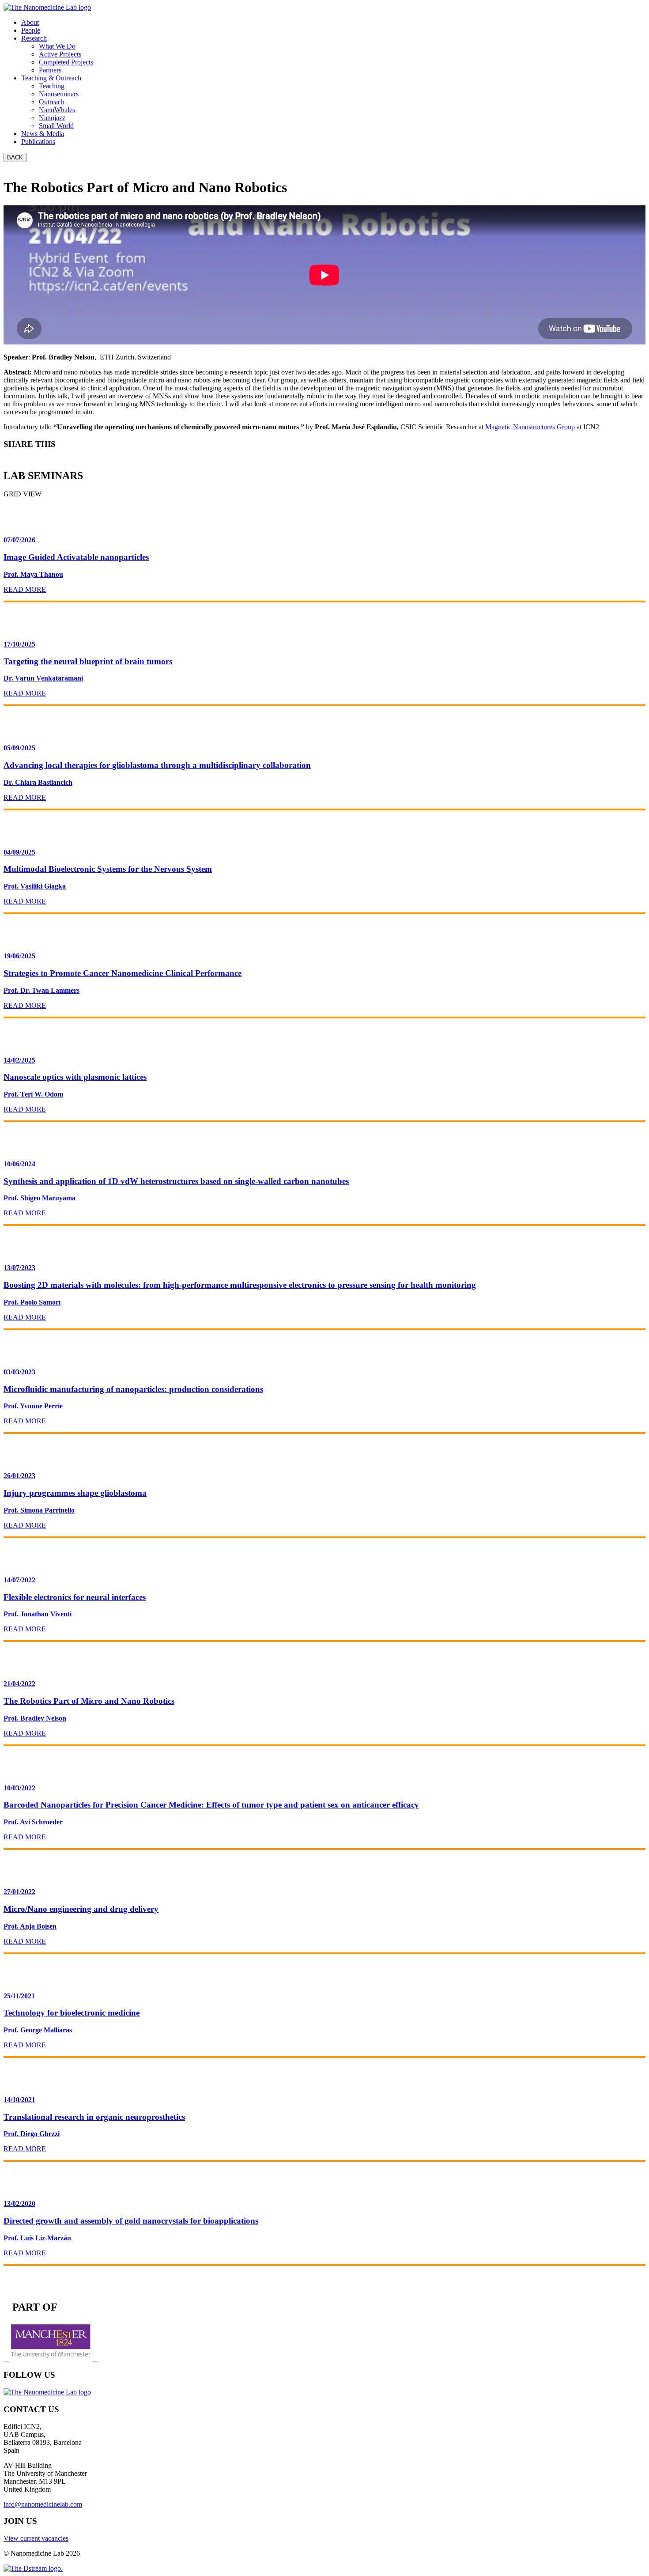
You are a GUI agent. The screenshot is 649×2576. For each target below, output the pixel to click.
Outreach (52, 102)
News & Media (43, 134)
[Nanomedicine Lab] (47, 7)
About (30, 22)
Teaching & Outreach (51, 78)
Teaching (52, 86)
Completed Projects (66, 62)
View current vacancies (36, 2538)
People (31, 30)
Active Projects (60, 54)
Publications (38, 142)
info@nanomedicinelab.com (43, 2504)
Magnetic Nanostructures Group (530, 427)
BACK (15, 157)
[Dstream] (33, 2568)
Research (34, 38)
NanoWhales (57, 110)
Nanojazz (52, 118)
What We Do (57, 46)
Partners (50, 70)
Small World (56, 126)
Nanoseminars (59, 94)
